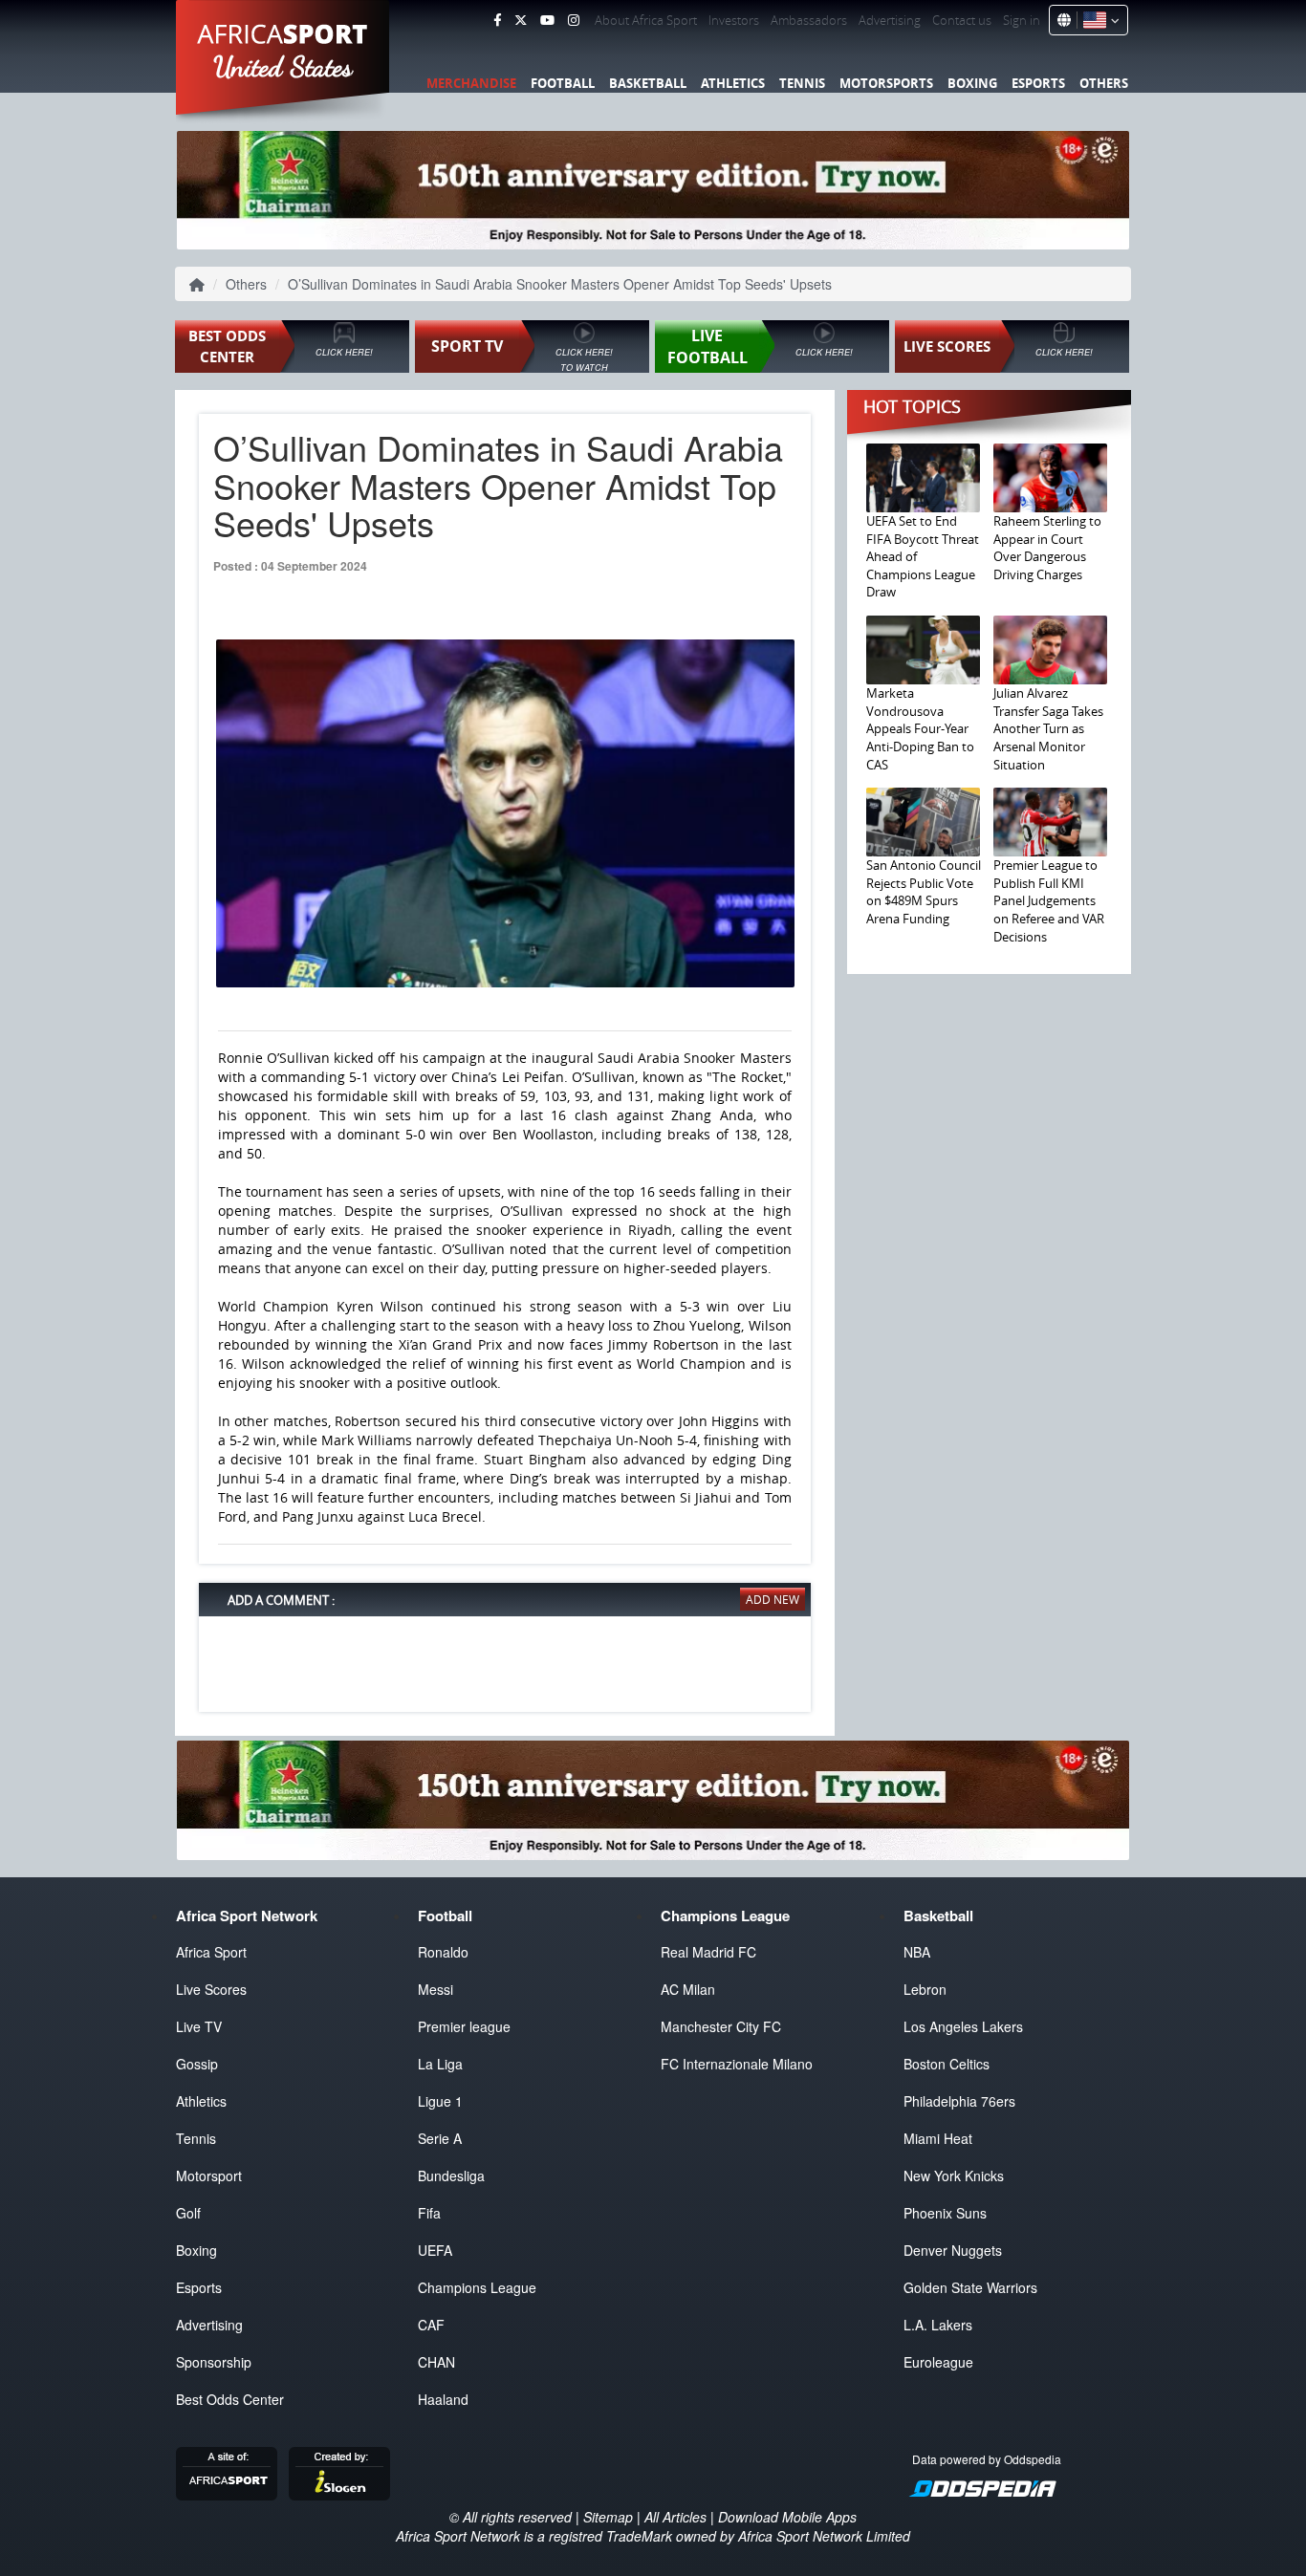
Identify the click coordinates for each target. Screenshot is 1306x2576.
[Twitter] (521, 20)
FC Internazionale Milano (737, 2064)
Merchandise (471, 83)
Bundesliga (451, 2176)
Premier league (464, 2026)
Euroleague (938, 2362)
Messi (435, 1989)
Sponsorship (214, 2362)
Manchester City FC (721, 2026)
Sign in (1022, 20)
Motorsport (209, 2176)
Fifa (429, 2213)
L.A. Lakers (938, 2325)
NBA (917, 1952)
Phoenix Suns (945, 2213)
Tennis (802, 83)
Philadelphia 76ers (959, 2101)
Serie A (440, 2138)
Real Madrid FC (708, 1952)
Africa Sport (211, 1952)
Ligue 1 (440, 2101)
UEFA (435, 2250)
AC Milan (688, 1989)
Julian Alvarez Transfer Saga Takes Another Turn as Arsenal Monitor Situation (1048, 728)
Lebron (925, 1989)
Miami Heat (938, 2138)
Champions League (477, 2287)
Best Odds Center (230, 2399)
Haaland (443, 2399)
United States (283, 67)
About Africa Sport (646, 20)
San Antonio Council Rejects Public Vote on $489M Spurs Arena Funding (924, 892)
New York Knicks (954, 2176)
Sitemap (608, 2517)
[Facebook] (497, 20)
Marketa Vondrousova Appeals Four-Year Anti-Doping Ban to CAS (920, 728)
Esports (1038, 83)
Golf (188, 2213)
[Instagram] (574, 20)
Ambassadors (809, 20)
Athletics (733, 83)
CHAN (436, 2362)
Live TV (199, 2026)
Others (1104, 83)
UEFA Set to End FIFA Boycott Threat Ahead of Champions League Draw (923, 556)
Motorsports (886, 83)
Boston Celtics (947, 2064)
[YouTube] (547, 20)
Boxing (972, 83)
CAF (431, 2325)
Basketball (648, 83)
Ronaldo (443, 1952)
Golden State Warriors (970, 2287)
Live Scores (211, 1989)
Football (563, 83)
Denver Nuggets (953, 2250)
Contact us (962, 20)
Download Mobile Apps (787, 2517)
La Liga (440, 2064)
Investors (734, 20)
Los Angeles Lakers (963, 2026)
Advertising (890, 20)
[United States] (1098, 20)
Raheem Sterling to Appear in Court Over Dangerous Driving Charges (1047, 548)
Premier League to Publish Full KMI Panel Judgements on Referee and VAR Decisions (1049, 900)
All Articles (675, 2517)
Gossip (197, 2064)
